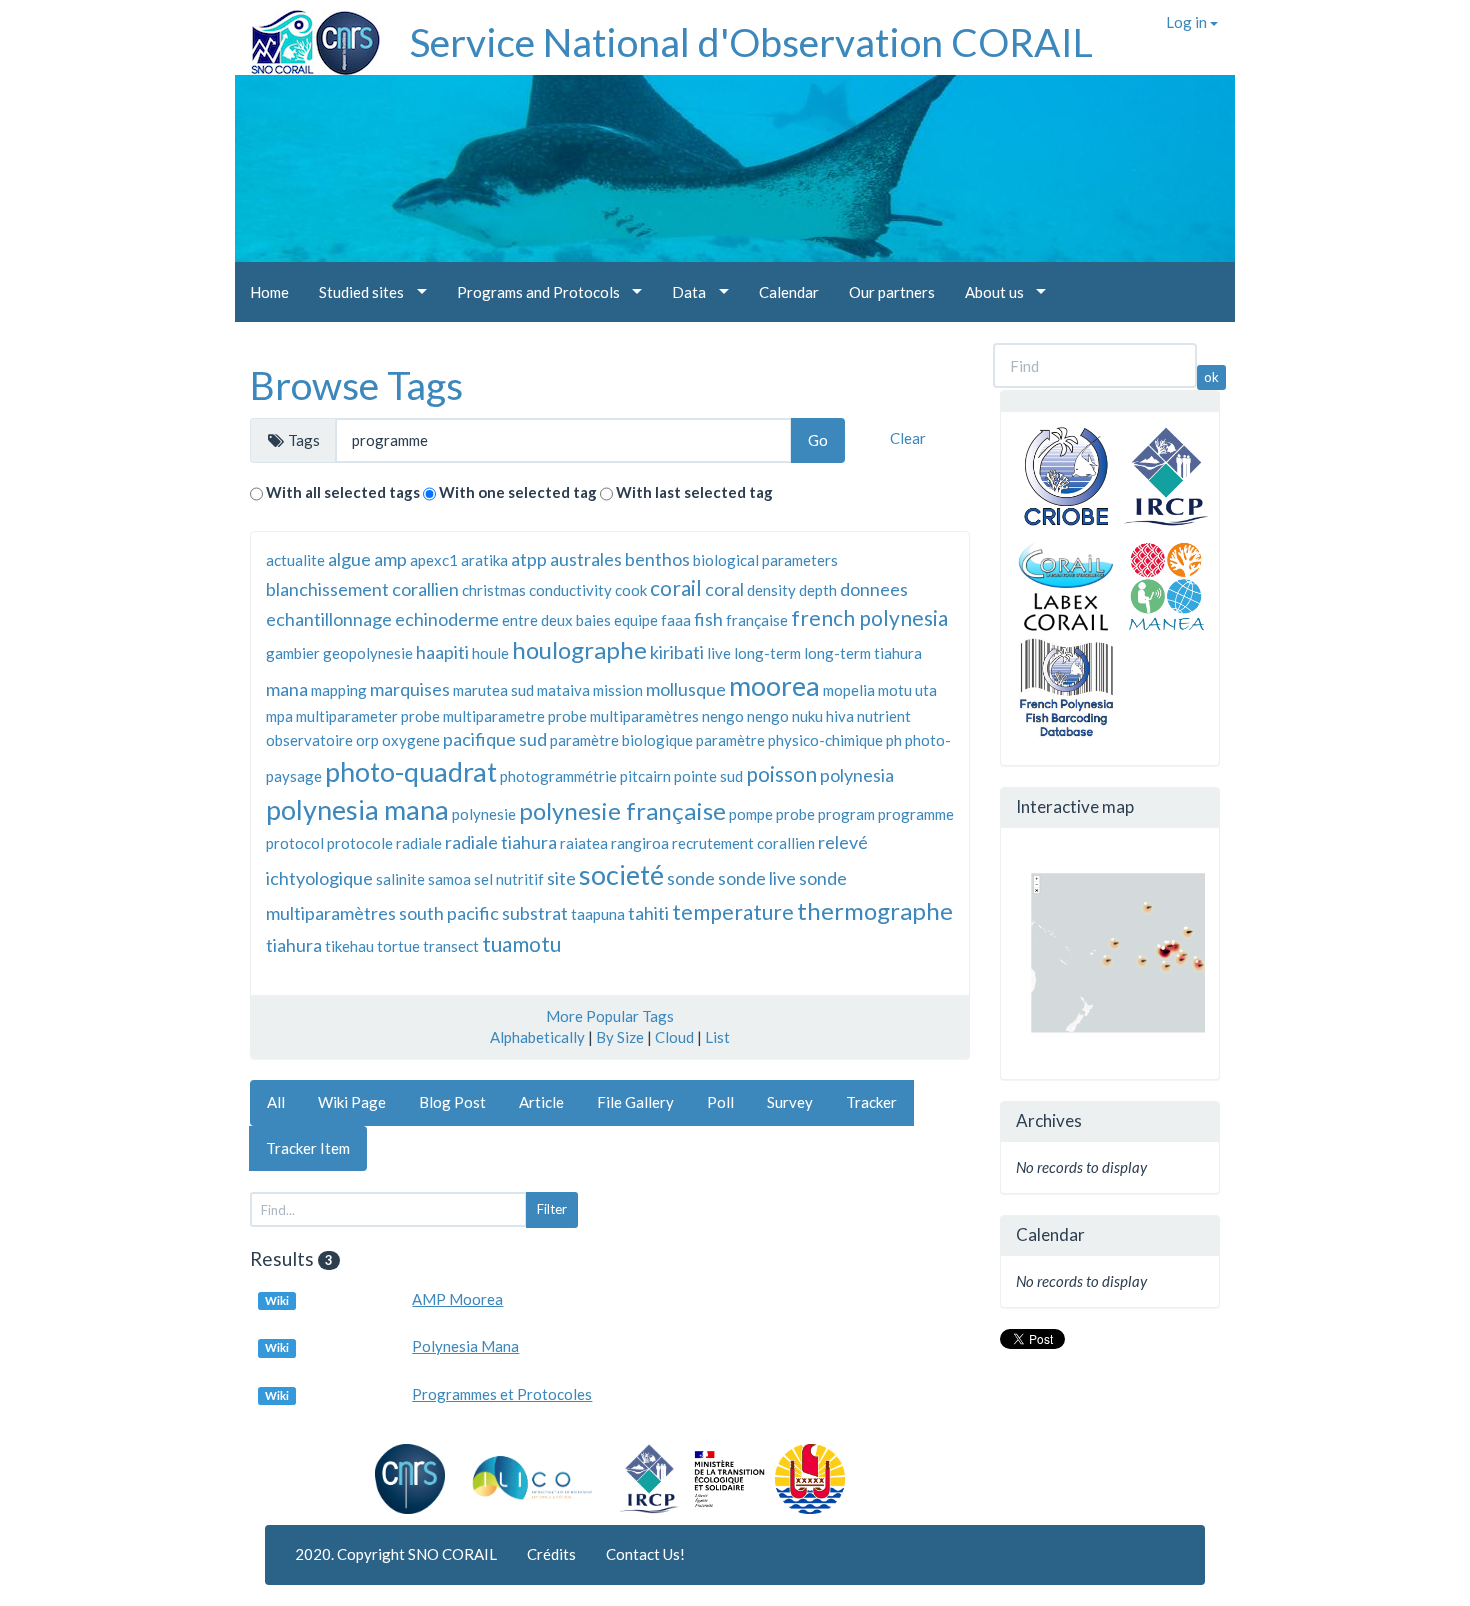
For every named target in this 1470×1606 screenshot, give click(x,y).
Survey (790, 1102)
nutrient (884, 716)
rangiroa (640, 843)
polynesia (857, 775)
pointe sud (708, 776)
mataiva (563, 690)
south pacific (449, 913)
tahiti (648, 913)
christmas (494, 590)
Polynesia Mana (465, 1346)
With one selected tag (518, 492)
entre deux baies (556, 620)
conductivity (570, 590)
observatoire (309, 740)
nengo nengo (745, 716)
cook (631, 590)
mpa (279, 716)
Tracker (871, 1102)
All (276, 1102)
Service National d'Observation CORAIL (751, 42)
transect (451, 946)
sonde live (757, 878)
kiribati (677, 652)
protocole (360, 843)
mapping (339, 690)
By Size (620, 1037)
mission (618, 690)
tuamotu (521, 943)
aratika (484, 560)
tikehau (349, 946)
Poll (720, 1102)
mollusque (686, 689)
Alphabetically (537, 1037)
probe (795, 814)
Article (541, 1102)
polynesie (484, 814)
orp (367, 740)
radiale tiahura (501, 842)
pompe (751, 814)
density (771, 590)
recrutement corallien (743, 843)
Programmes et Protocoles (502, 1394)
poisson (781, 773)
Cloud (674, 1037)
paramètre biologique (621, 740)
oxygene (411, 740)
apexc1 (434, 560)
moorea (774, 685)
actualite (295, 560)
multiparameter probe (368, 716)
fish (708, 619)
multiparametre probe (515, 716)
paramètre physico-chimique (789, 740)
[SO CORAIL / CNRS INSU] (307, 35)
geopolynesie (368, 653)
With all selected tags (343, 492)
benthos (657, 559)
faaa (676, 620)
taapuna (598, 914)
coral (724, 589)
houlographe (579, 649)
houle (490, 653)
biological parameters (765, 560)
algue (349, 559)
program (846, 814)
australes (586, 559)
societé (621, 874)
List (717, 1037)
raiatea (584, 843)
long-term (767, 653)
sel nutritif (509, 879)
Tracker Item (308, 1148)
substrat (535, 913)
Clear (908, 438)
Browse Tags (356, 385)
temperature (733, 911)
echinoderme (447, 619)
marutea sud (493, 690)
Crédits (551, 1554)
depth (818, 590)
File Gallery (635, 1102)
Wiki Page (352, 1102)
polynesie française (622, 810)
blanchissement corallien (362, 589)
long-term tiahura (863, 653)
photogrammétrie (558, 776)
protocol (295, 843)
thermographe (875, 910)
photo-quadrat (411, 771)
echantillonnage (329, 619)
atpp (529, 559)
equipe (636, 620)
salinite (400, 879)
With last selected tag (694, 492)
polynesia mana (357, 809)
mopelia (849, 690)
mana (287, 689)
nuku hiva (823, 716)
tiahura (294, 945)
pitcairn (645, 776)
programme (916, 814)
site (561, 878)
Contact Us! (645, 1554)
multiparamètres (644, 716)
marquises (410, 689)
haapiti (442, 652)
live (719, 653)
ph (894, 740)
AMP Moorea (457, 1299)
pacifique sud (495, 739)
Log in (1188, 22)
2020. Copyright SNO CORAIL (396, 1554)
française (757, 620)
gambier (293, 653)
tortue (398, 946)
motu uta (907, 690)
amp (390, 559)
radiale (419, 843)
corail (676, 587)
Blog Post (452, 1102)
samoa (449, 879)
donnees (874, 589)
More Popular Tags (610, 1016)
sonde (691, 878)
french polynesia (869, 617)
